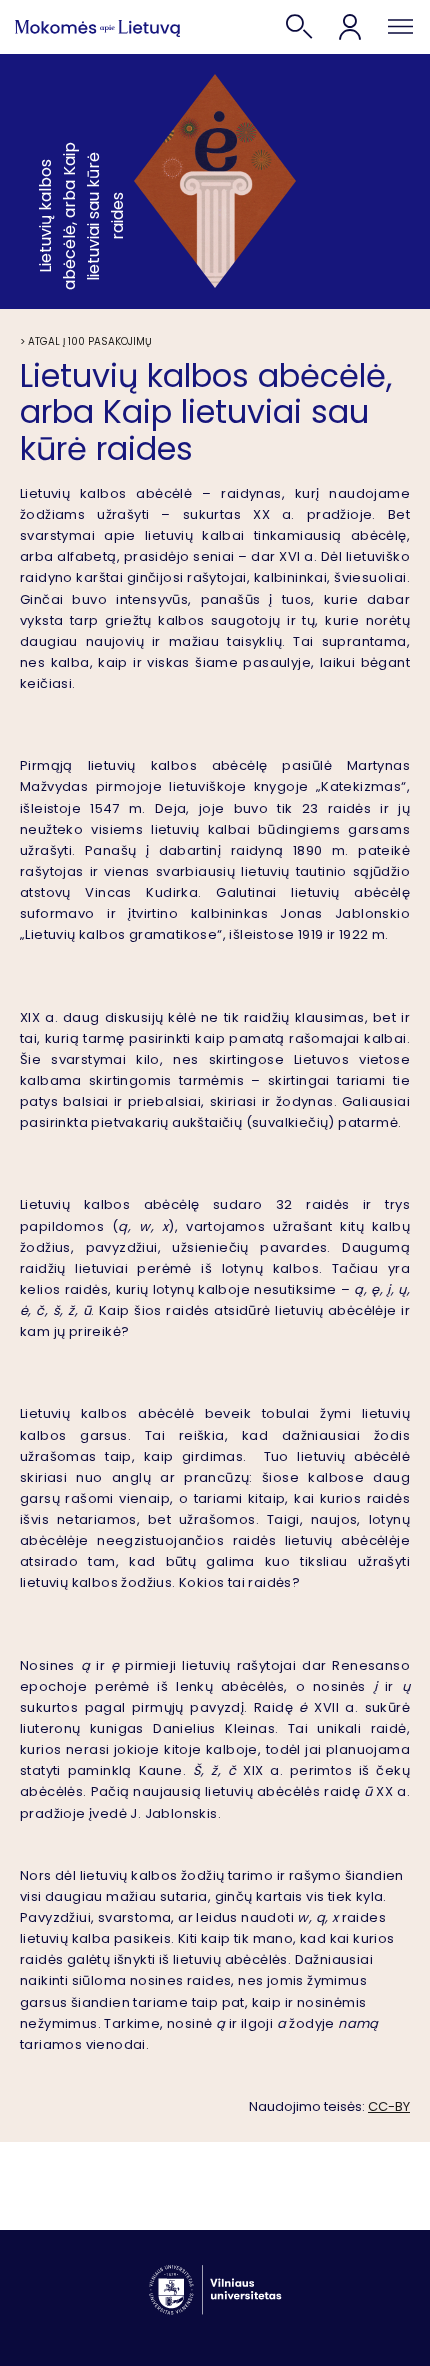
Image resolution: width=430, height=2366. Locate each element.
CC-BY (389, 2106)
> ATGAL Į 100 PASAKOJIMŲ (86, 342)
